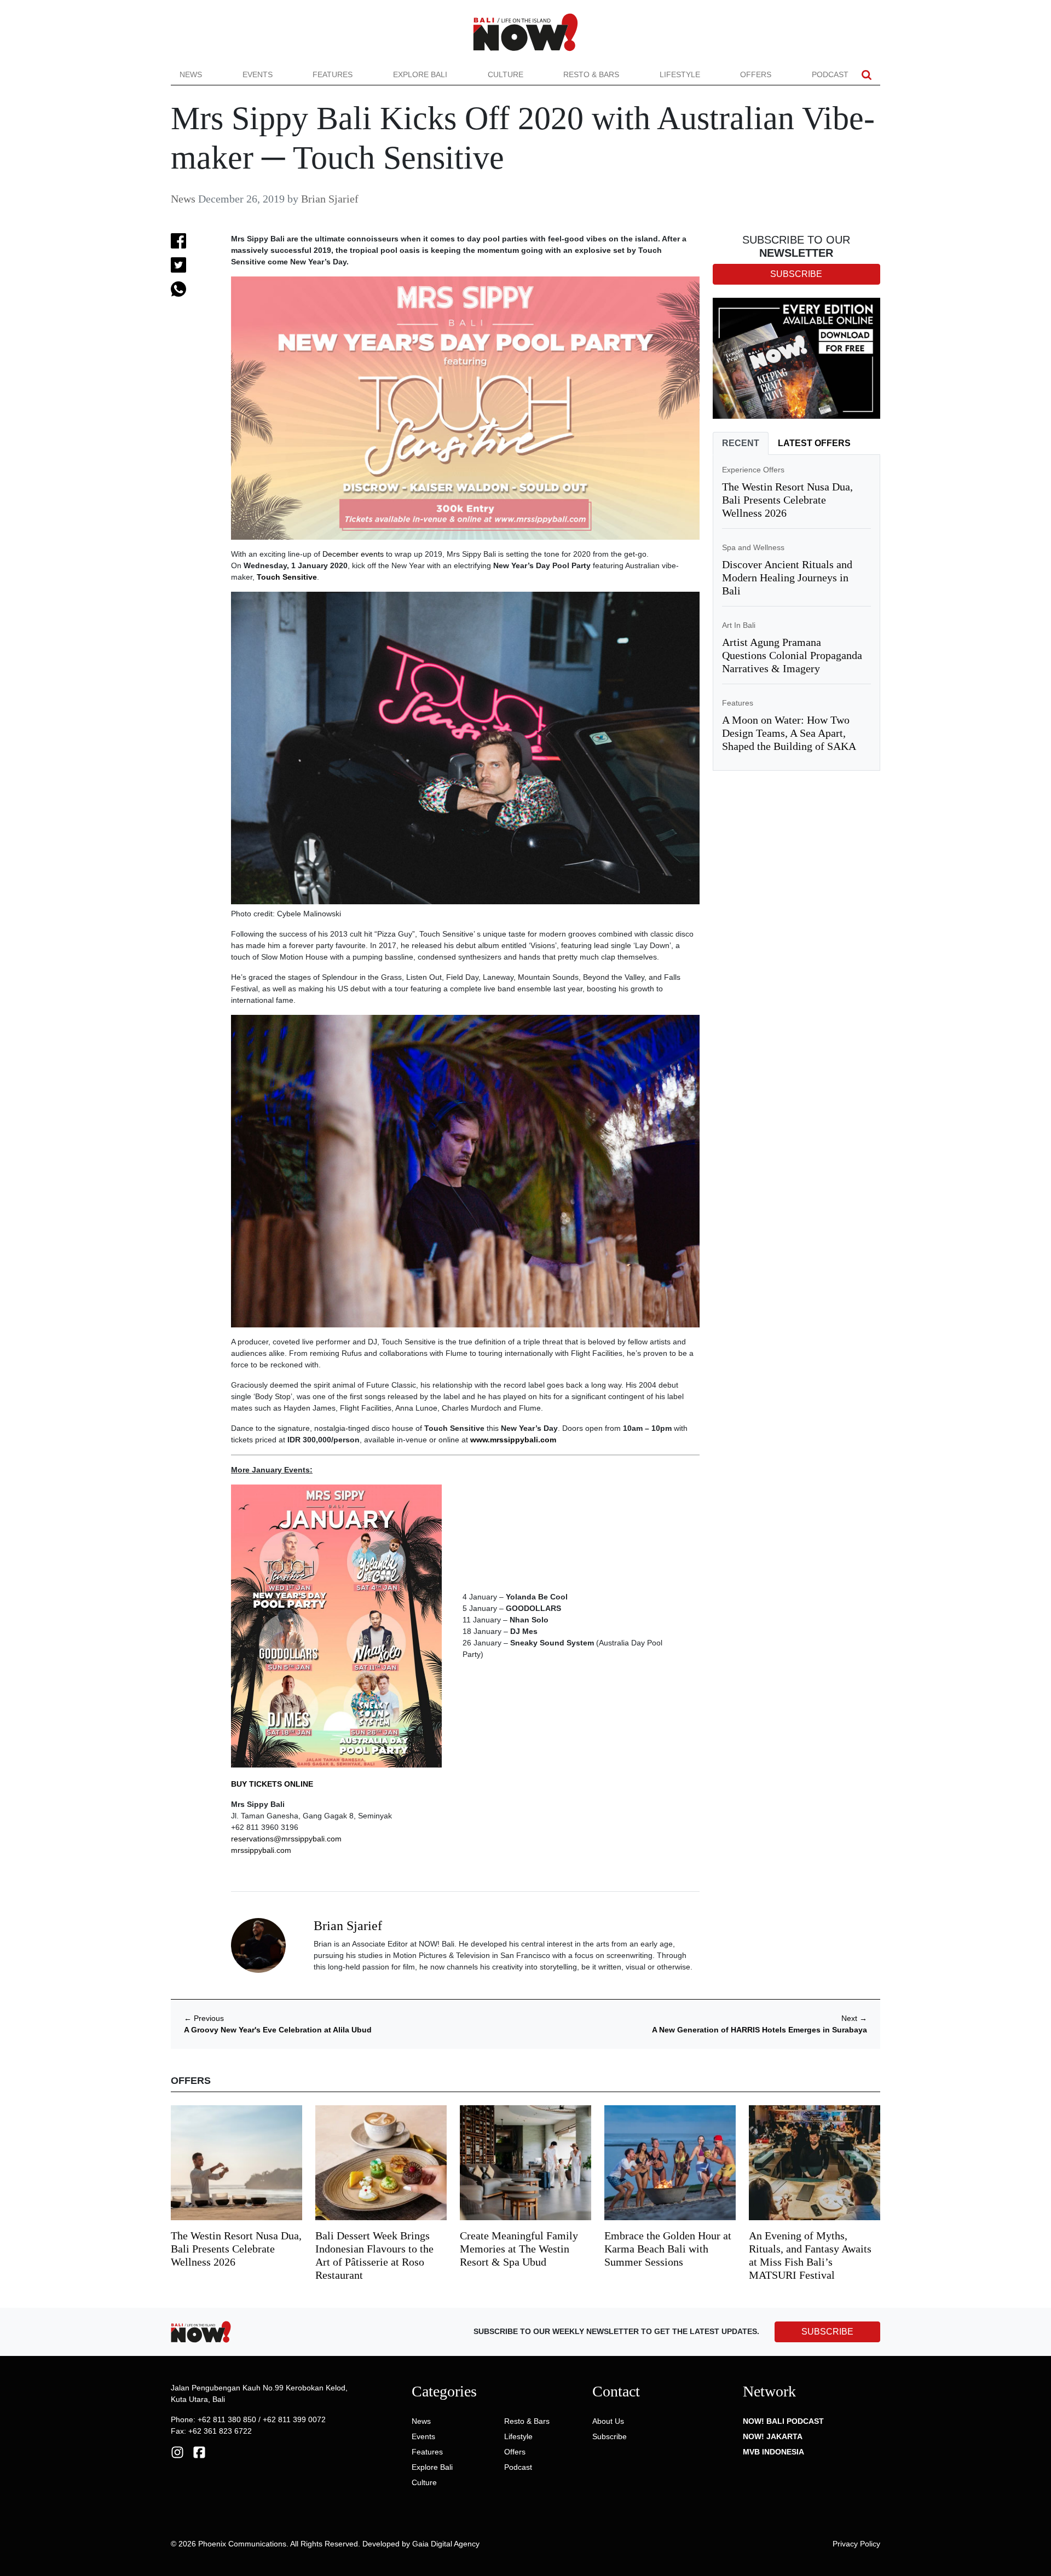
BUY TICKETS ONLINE (272, 1784)
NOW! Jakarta (773, 2436)
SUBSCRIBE (827, 2332)
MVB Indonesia (773, 2452)
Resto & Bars (591, 74)
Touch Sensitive (287, 577)
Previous (204, 2018)
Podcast (830, 74)
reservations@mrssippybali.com (286, 1839)
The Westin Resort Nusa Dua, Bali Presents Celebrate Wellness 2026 (787, 500)
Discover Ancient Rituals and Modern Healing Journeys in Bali (787, 577)
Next (854, 2018)
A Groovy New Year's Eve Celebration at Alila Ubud (278, 2030)
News (191, 74)
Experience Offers (753, 470)
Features (333, 74)
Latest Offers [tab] (814, 443)
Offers (756, 74)
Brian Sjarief (330, 199)
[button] (867, 75)
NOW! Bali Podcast (783, 2421)
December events (353, 554)
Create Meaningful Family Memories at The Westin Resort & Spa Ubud (519, 2249)
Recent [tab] (741, 443)
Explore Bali (420, 74)
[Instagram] (177, 2451)
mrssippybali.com (261, 1850)
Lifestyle (680, 74)
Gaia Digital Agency (446, 2544)
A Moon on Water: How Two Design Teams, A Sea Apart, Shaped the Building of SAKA (789, 733)
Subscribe (610, 2436)
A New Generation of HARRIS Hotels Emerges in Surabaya (760, 2030)
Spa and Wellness (753, 547)
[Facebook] (199, 2451)
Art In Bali (739, 625)
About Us (608, 2421)
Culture (506, 74)
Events (258, 74)
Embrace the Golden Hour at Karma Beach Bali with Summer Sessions (668, 2249)
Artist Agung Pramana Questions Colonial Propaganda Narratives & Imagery (792, 655)
